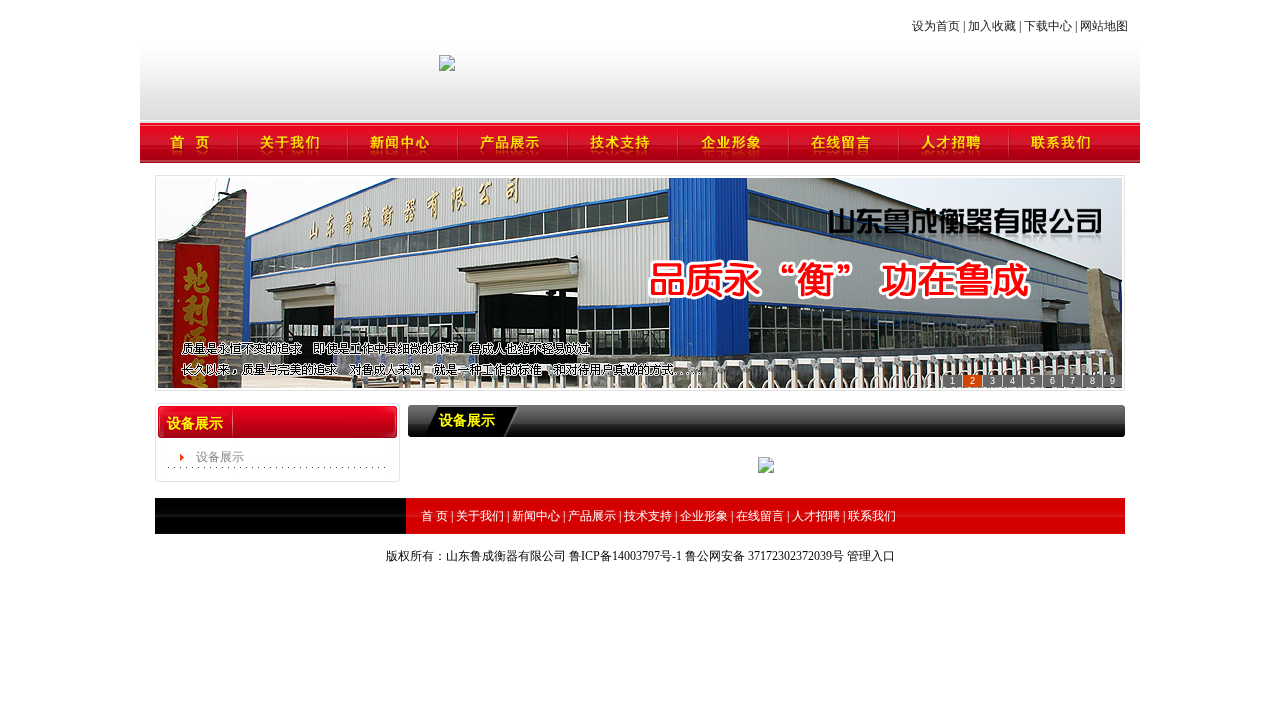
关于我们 (480, 516)
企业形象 (704, 516)
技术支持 (648, 516)
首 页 (434, 516)
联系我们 (872, 516)
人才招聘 (816, 516)
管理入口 (871, 556)
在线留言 (760, 516)
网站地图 (1104, 26)
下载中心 (1048, 26)
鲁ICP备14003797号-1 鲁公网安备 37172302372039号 (706, 556)
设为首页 (937, 26)
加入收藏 (990, 26)
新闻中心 (536, 516)
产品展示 (592, 516)
